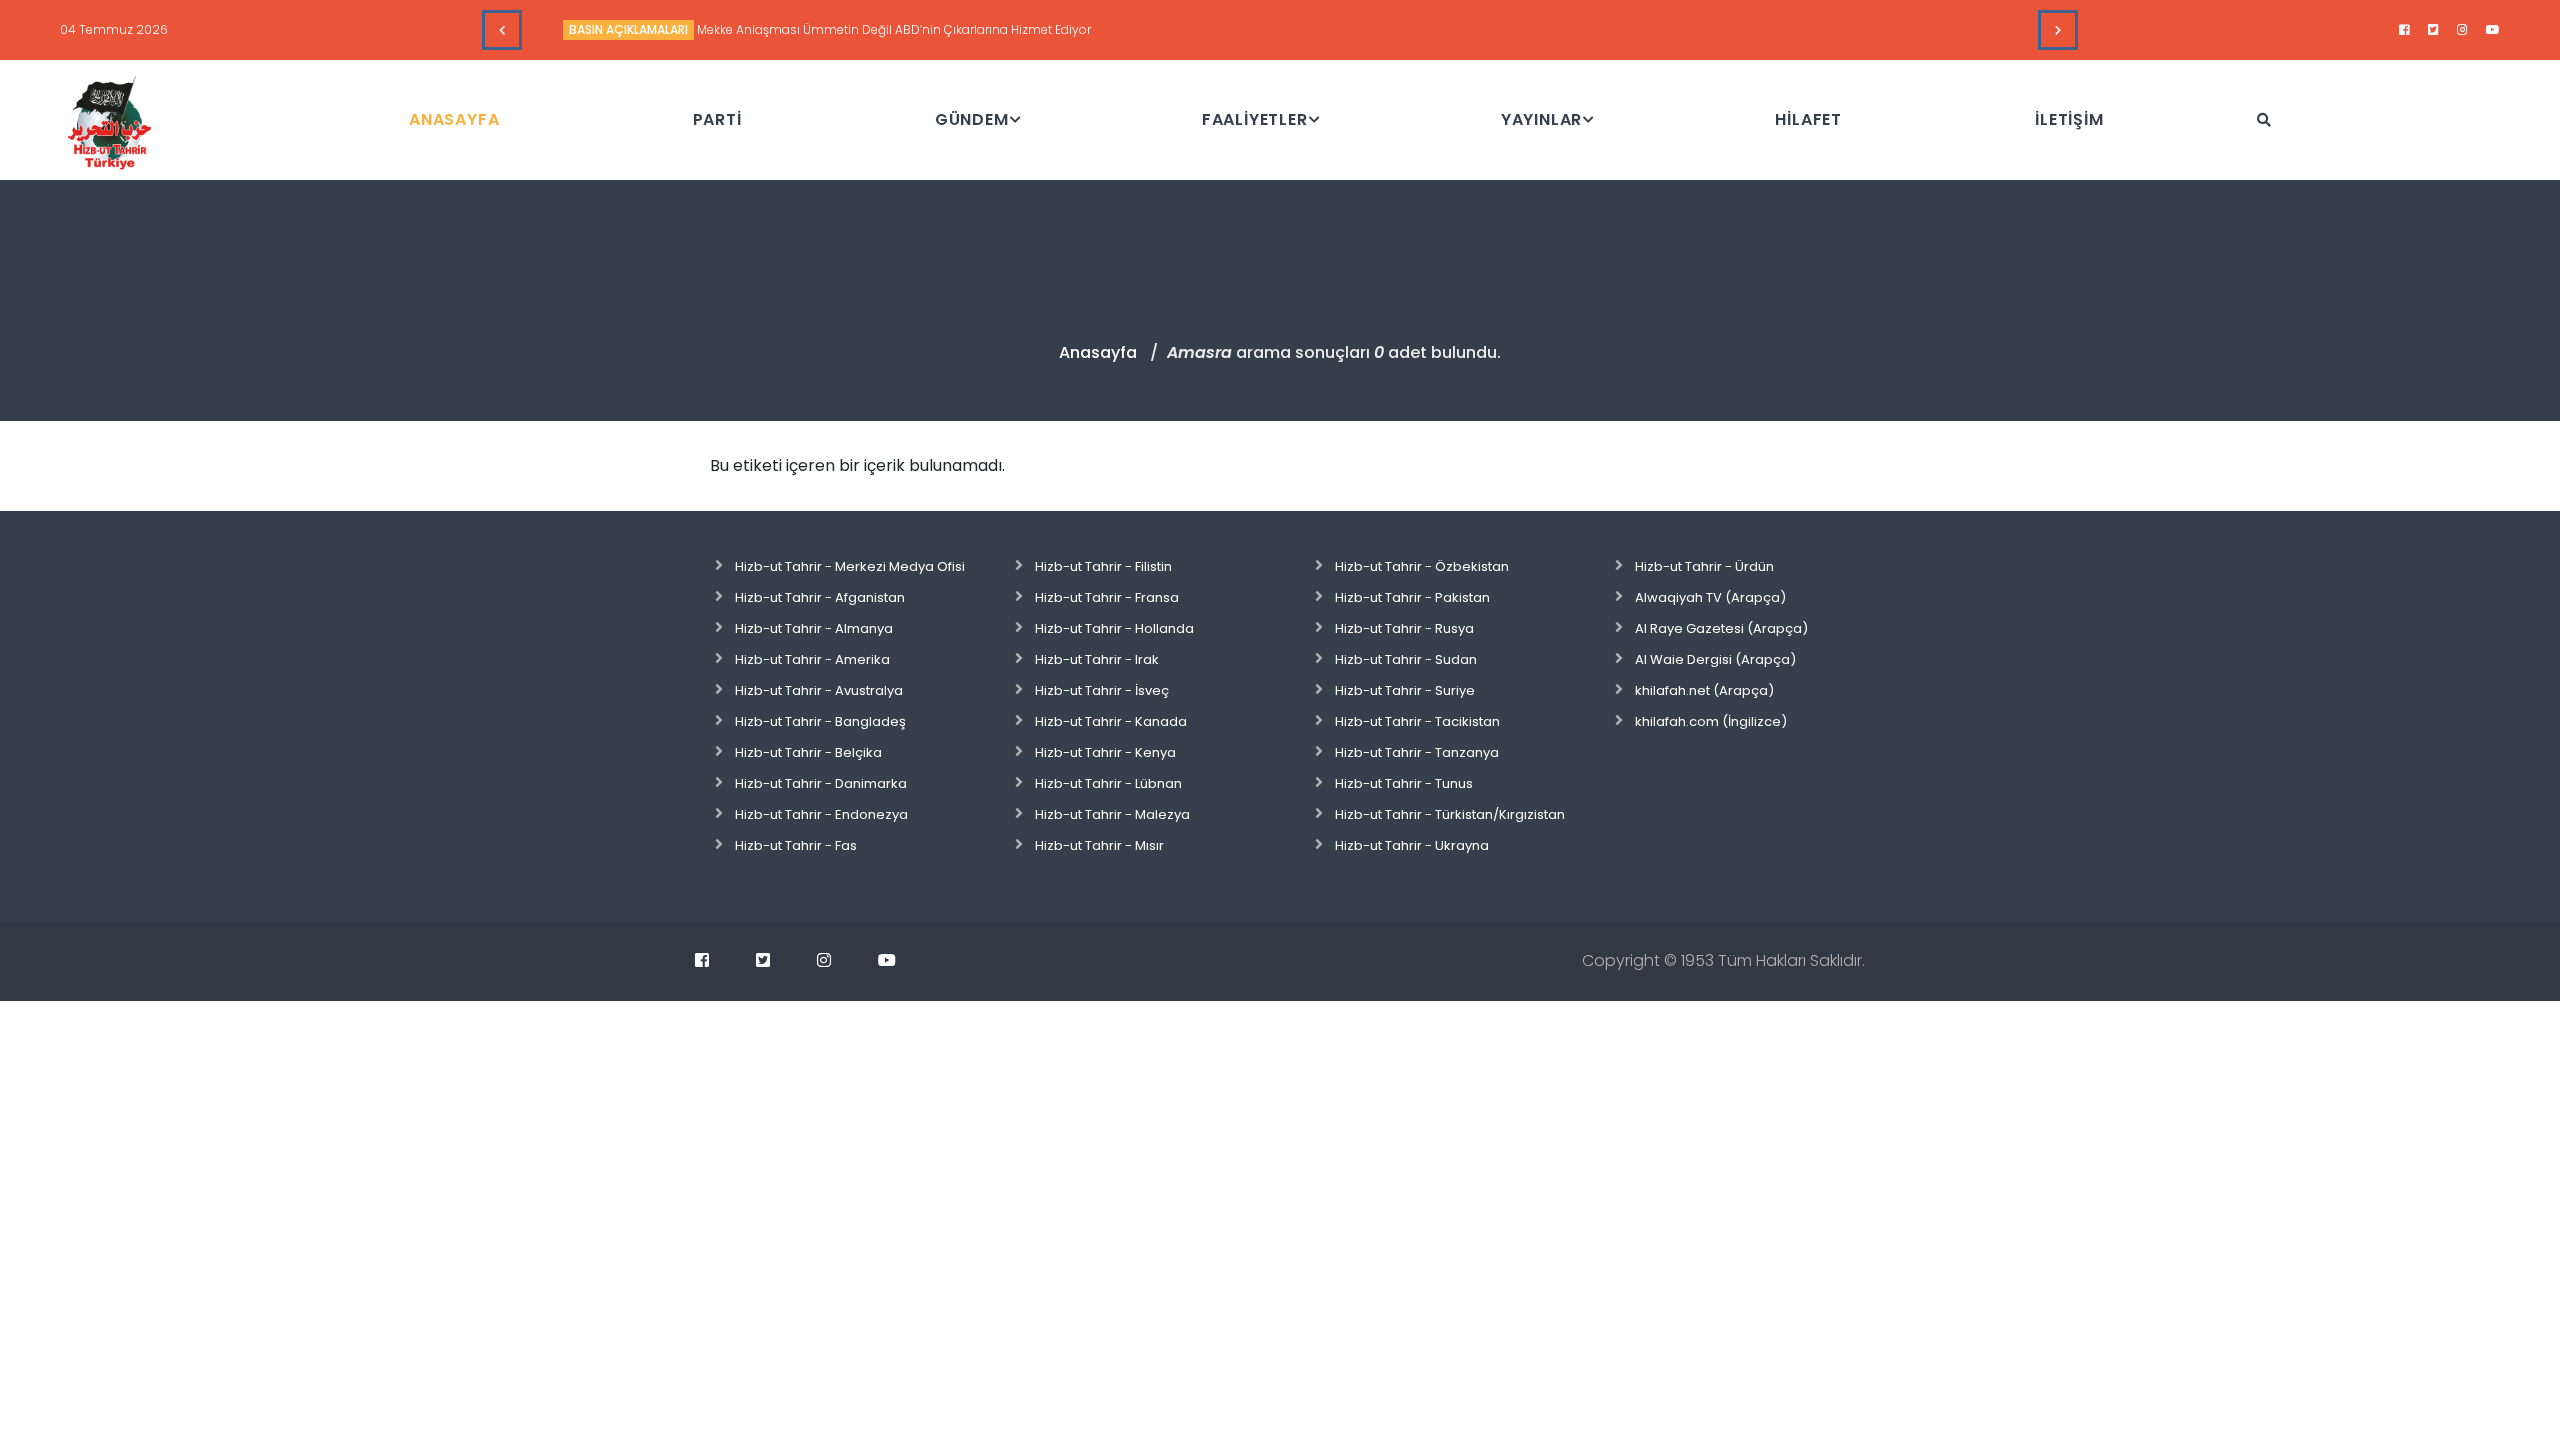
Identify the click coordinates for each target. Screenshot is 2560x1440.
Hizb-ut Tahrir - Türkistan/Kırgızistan (1450, 814)
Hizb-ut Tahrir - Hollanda (1114, 628)
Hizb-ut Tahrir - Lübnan (1108, 783)
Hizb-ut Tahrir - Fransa (1107, 597)
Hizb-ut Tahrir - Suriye (1405, 690)
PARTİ (717, 119)
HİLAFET (1808, 119)
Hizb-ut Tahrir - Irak (1097, 659)
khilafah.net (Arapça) (1704, 690)
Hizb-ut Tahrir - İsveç (1102, 690)
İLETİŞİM (2069, 119)
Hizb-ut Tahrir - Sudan (1406, 659)
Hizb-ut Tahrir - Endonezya (821, 814)
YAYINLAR (1541, 119)
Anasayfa (1098, 352)
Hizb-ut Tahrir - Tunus (1404, 783)
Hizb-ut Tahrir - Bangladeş (820, 721)
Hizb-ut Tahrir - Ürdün (1704, 566)
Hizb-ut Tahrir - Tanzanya (1417, 752)
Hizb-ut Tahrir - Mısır (1099, 845)
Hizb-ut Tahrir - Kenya (1105, 752)
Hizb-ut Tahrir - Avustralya (819, 690)
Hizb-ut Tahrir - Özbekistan (1422, 566)
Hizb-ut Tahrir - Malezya (1112, 814)
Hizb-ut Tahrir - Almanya (814, 628)
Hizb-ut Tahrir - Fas (796, 845)
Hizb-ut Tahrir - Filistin (1103, 566)
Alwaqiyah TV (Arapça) (1710, 597)
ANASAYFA (454, 119)
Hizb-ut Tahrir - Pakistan (1412, 597)
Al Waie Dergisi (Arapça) (1715, 659)
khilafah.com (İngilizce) (1711, 721)
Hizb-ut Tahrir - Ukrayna (1412, 845)
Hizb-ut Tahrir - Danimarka (821, 783)
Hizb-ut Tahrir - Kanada (1111, 721)
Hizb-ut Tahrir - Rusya (1404, 628)
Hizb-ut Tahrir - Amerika (812, 659)
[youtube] (2493, 30)
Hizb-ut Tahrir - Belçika (808, 752)
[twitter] (2433, 30)
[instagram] (2462, 30)
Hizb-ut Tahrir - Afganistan (820, 597)
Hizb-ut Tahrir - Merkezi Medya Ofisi (850, 566)
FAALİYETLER (1255, 119)
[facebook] (2404, 30)
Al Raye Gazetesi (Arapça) (1721, 628)
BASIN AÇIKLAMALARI (628, 29)
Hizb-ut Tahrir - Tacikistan (1417, 721)
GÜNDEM (972, 119)
